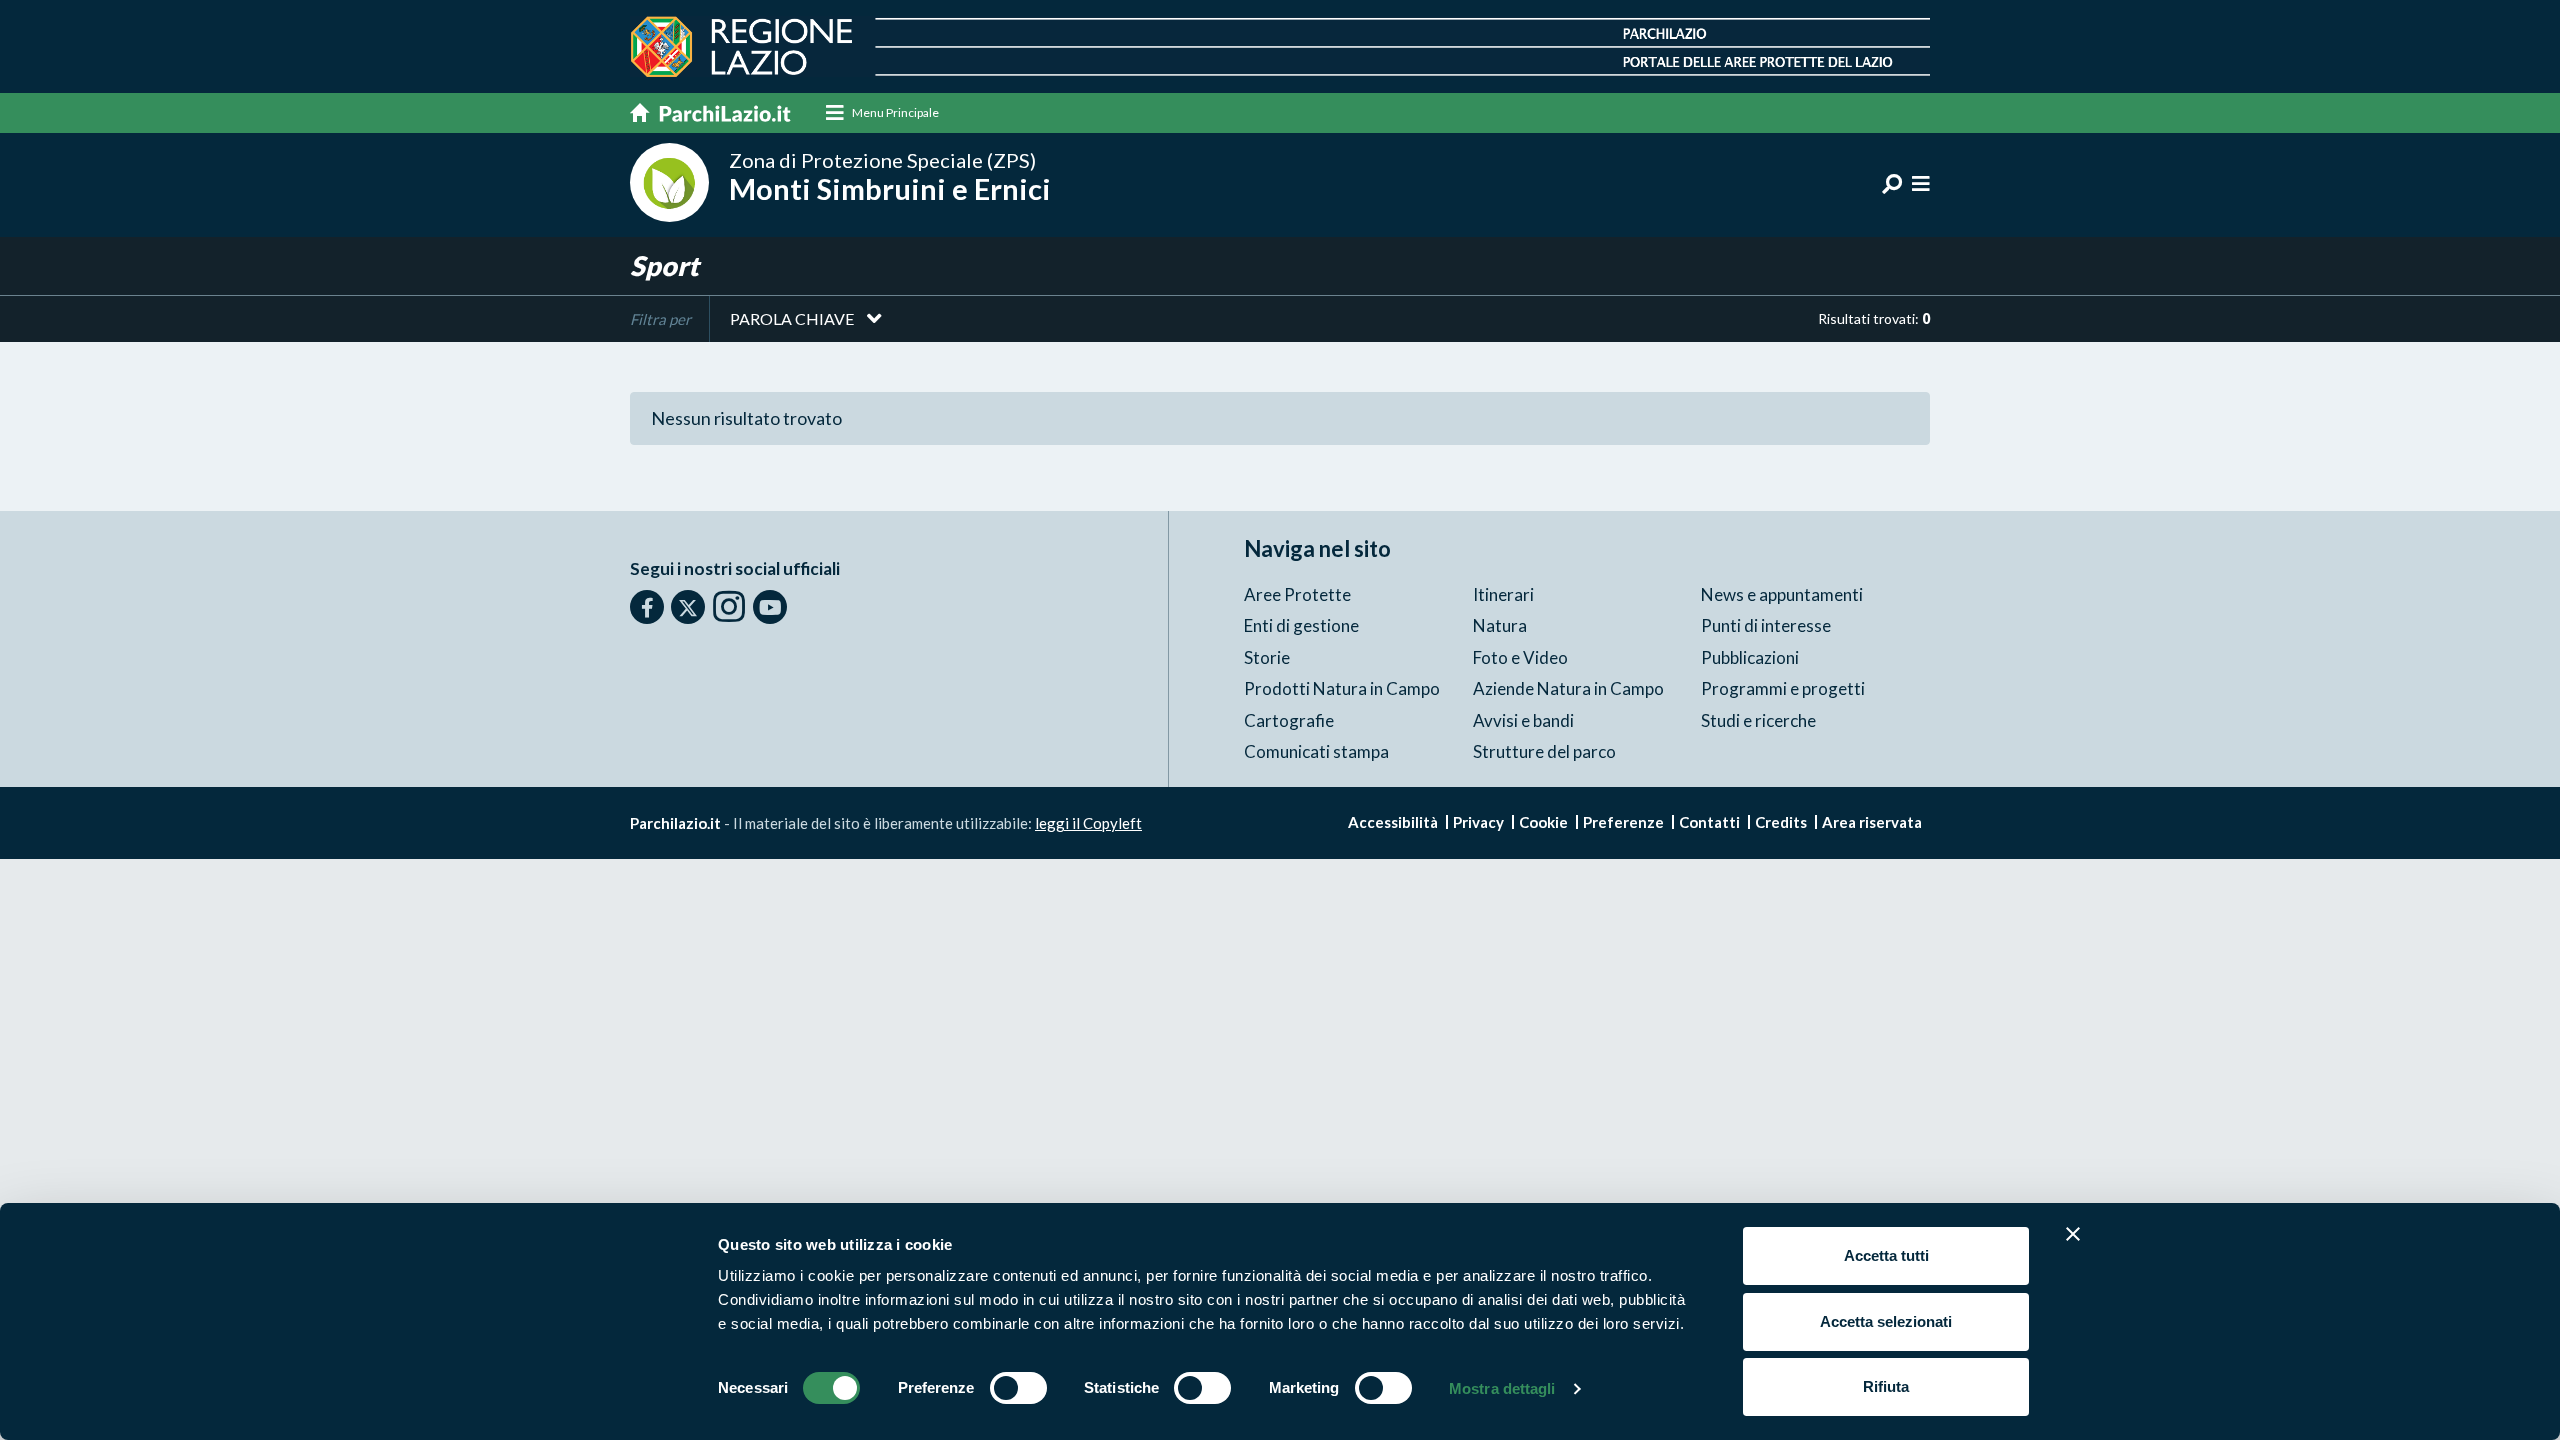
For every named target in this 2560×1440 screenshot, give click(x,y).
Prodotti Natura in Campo (1342, 688)
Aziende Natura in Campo (1568, 688)
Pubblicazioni (1750, 657)
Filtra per (660, 319)
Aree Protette (1297, 594)
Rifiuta (1886, 1386)
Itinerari (1503, 594)
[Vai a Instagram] (729, 606)
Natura (1500, 625)
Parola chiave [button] (792, 318)
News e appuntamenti (1782, 594)
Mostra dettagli (1502, 1388)
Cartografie (1289, 720)
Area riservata (1872, 822)
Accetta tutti (1886, 1255)
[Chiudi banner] (2073, 1234)
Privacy (1478, 822)
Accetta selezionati (1886, 1321)
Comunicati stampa (1316, 751)
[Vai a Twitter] (688, 607)
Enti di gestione (1301, 625)
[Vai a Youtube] (770, 607)
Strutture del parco (1544, 751)
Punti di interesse (1766, 625)
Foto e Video (1520, 657)
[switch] (1018, 1388)
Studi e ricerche (1758, 720)
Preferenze (1623, 822)
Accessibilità (1393, 822)
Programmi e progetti (1783, 688)
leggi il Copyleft (1088, 823)
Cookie (1543, 822)
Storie (1267, 657)
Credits (1781, 822)
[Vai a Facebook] (647, 607)
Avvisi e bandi (1523, 720)
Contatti (1709, 822)
